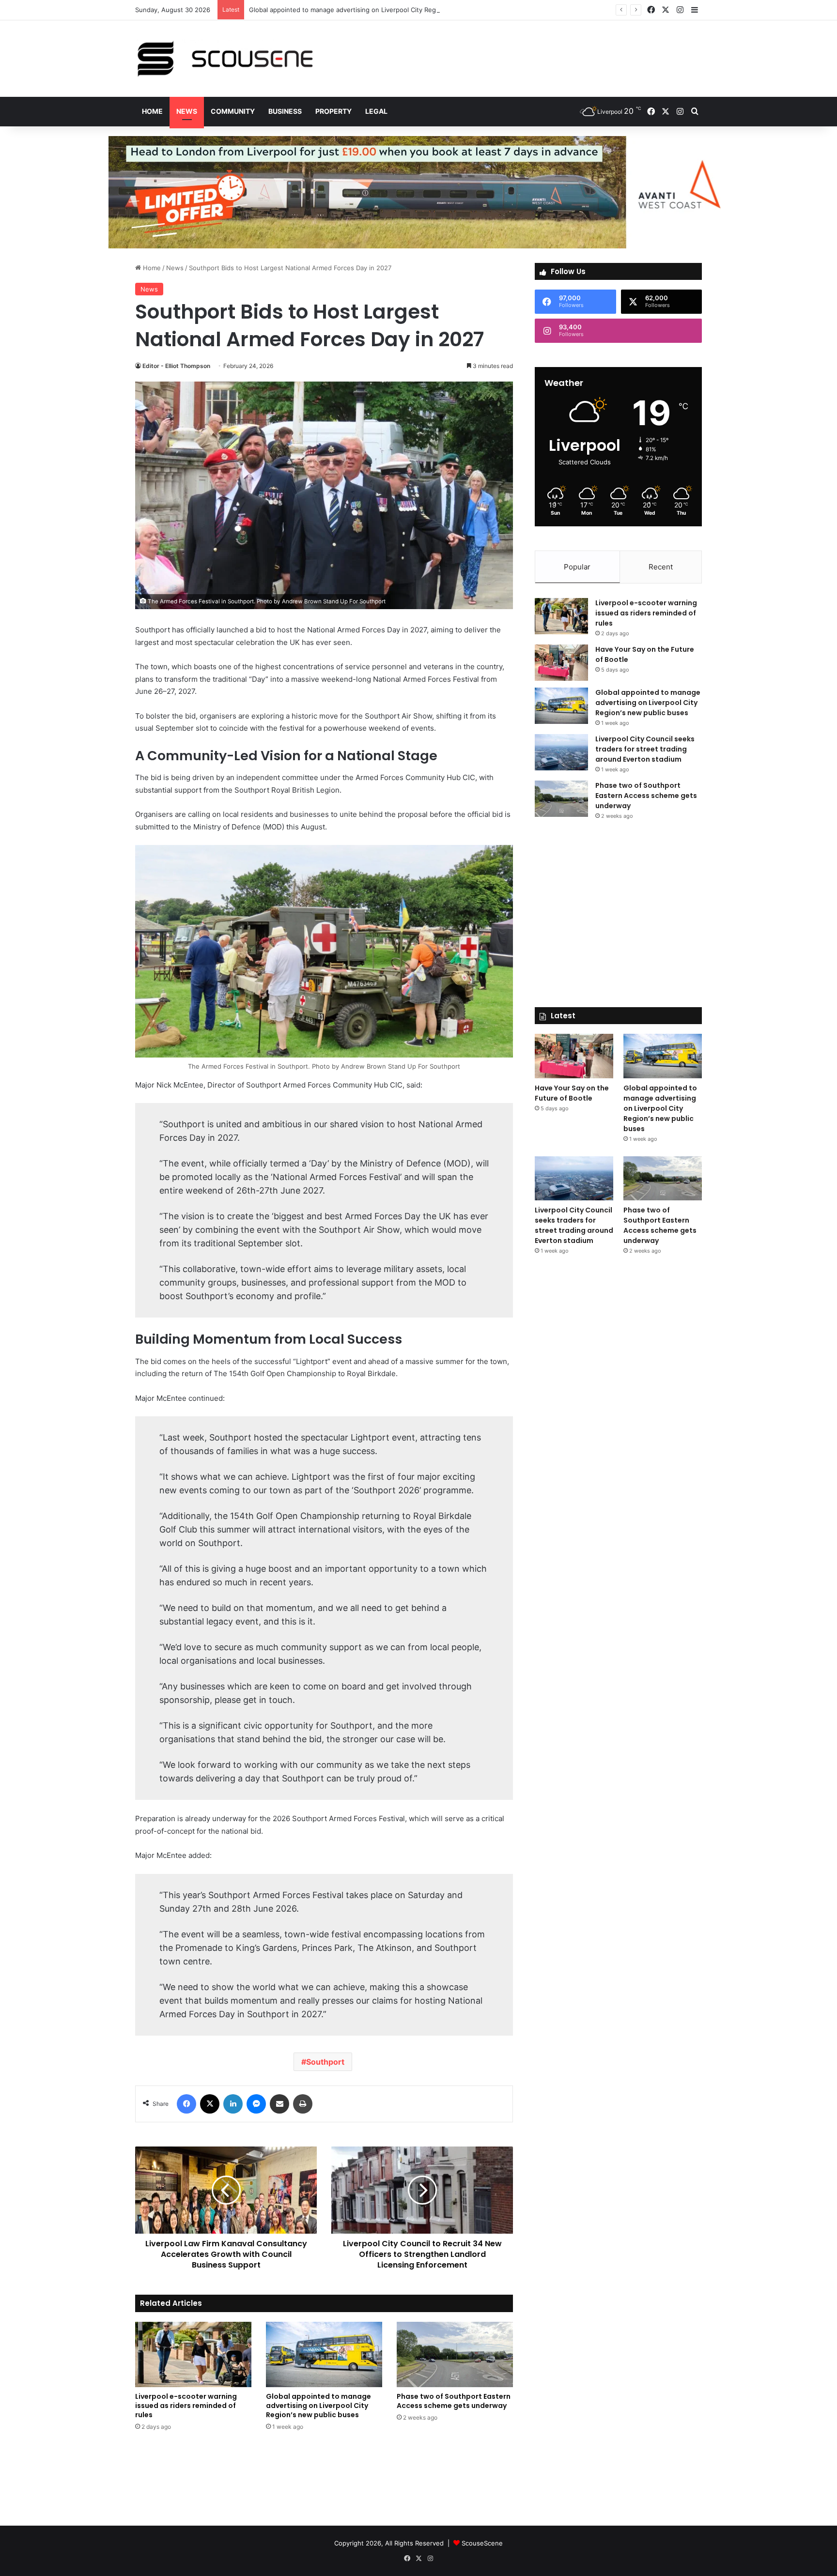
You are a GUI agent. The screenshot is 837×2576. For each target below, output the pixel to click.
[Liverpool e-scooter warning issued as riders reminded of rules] (193, 2354)
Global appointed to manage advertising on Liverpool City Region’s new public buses (377, 10)
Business (285, 111)
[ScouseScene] (225, 59)
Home (152, 111)
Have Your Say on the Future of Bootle (572, 1093)
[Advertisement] (515, 52)
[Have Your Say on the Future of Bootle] (561, 663)
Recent (661, 567)
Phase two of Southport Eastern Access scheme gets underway (454, 2401)
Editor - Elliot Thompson (176, 366)
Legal (376, 111)
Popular (577, 567)
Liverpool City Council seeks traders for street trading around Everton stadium (645, 749)
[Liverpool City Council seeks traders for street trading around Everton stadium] (561, 752)
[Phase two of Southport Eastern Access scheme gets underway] (455, 2354)
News (187, 111)
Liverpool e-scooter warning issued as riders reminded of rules (186, 2406)
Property (333, 111)
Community (233, 111)
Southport (325, 2062)
